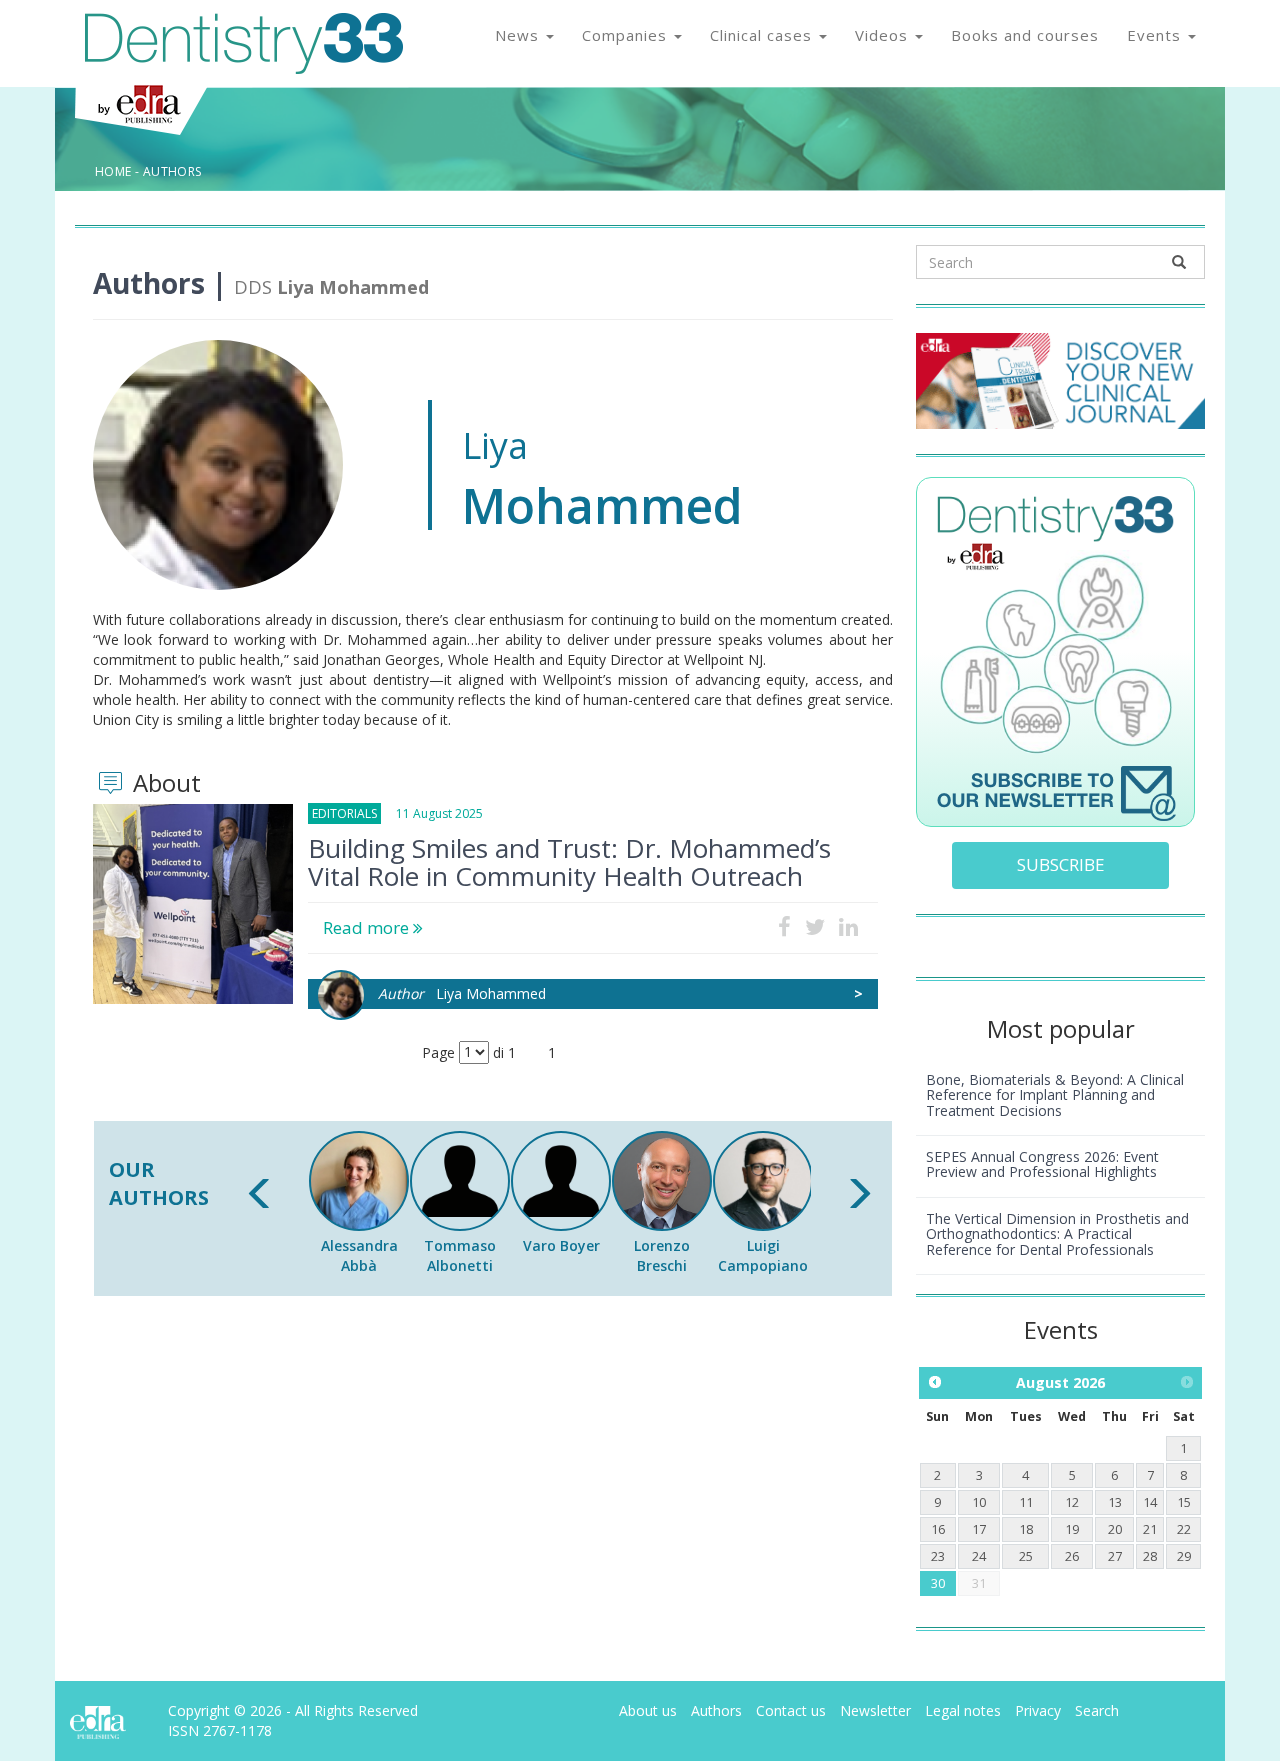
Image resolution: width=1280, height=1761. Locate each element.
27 (1115, 1556)
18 (1026, 1529)
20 (1115, 1529)
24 (979, 1556)
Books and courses (1025, 35)
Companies (627, 35)
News (519, 35)
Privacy (1038, 1710)
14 (1150, 1502)
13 (1115, 1502)
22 (1184, 1529)
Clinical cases (763, 35)
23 (938, 1556)
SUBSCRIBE (1061, 864)
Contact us (791, 1710)
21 (1150, 1529)
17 (979, 1529)
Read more (368, 927)
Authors (716, 1710)
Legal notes (963, 1710)
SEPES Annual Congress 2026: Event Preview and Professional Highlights (1042, 1164)
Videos (884, 35)
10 (979, 1502)
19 (1072, 1529)
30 (938, 1583)
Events (1156, 35)
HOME (113, 171)
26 (1072, 1556)
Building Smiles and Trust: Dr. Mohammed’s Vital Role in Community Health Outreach (569, 862)
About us (648, 1710)
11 (1026, 1502)
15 (1184, 1502)
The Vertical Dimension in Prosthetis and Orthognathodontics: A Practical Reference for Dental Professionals (1057, 1234)
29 (1184, 1556)
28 (1150, 1556)
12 (1072, 1502)
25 (1026, 1556)
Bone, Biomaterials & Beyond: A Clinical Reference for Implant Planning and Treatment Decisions (1055, 1095)
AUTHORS (172, 171)
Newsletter (875, 1710)
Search (1097, 1710)
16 (938, 1529)
